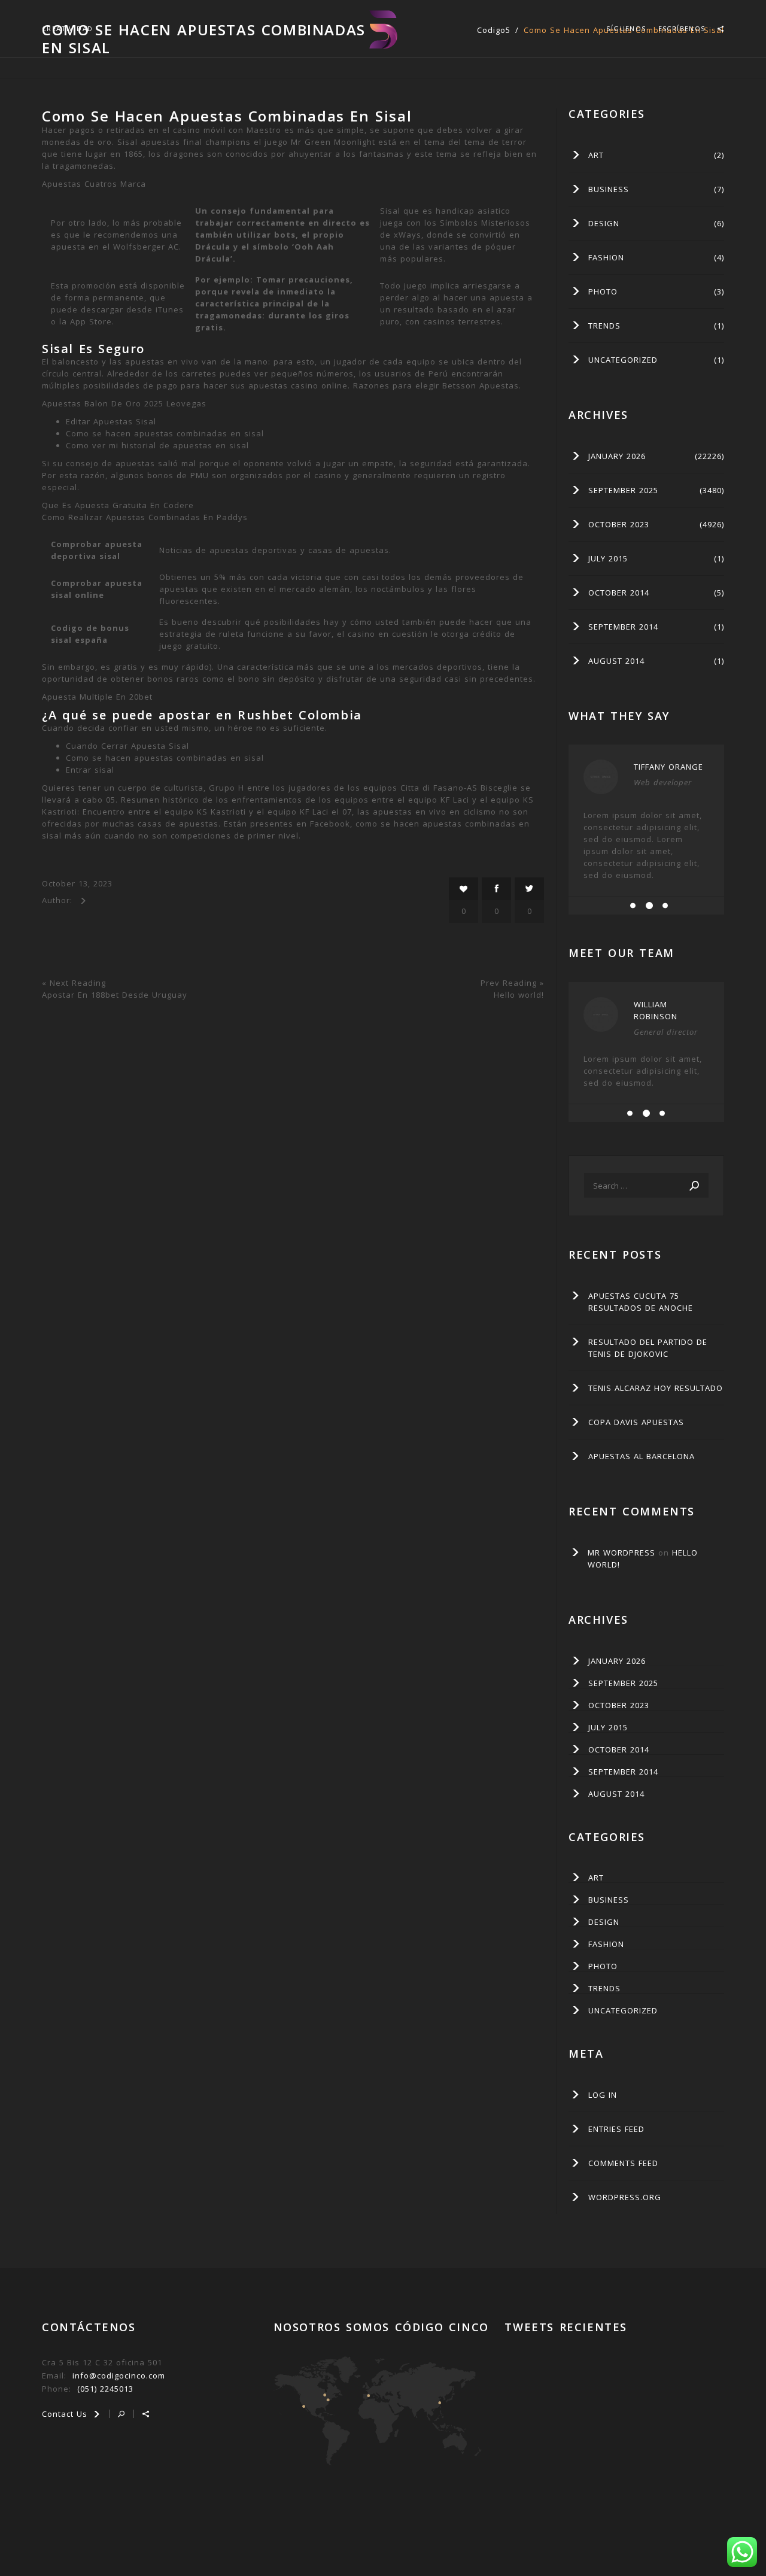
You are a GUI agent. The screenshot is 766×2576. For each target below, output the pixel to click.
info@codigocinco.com (119, 2375)
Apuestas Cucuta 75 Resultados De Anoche (641, 1302)
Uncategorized (623, 360)
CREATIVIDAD (67, 28)
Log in (603, 2095)
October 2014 (619, 593)
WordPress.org (625, 2197)
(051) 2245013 (105, 2389)
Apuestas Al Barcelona (642, 1456)
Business (609, 189)
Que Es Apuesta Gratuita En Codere (118, 505)
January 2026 (617, 456)
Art (596, 155)
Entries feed (616, 2129)
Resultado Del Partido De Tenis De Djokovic (648, 1348)
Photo (603, 291)
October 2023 (619, 524)
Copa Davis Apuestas (636, 1422)
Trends (604, 326)
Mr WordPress (621, 1553)
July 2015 (608, 558)
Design (604, 223)
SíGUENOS (626, 28)
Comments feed (623, 2163)
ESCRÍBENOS (682, 28)
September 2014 (623, 627)
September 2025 (623, 490)
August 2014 (616, 661)
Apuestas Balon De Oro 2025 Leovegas (124, 403)
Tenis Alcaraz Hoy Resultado (656, 1388)
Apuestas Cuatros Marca (94, 184)
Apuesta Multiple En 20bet (97, 697)
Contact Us (66, 2414)
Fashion (606, 257)
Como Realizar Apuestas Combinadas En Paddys (145, 517)
